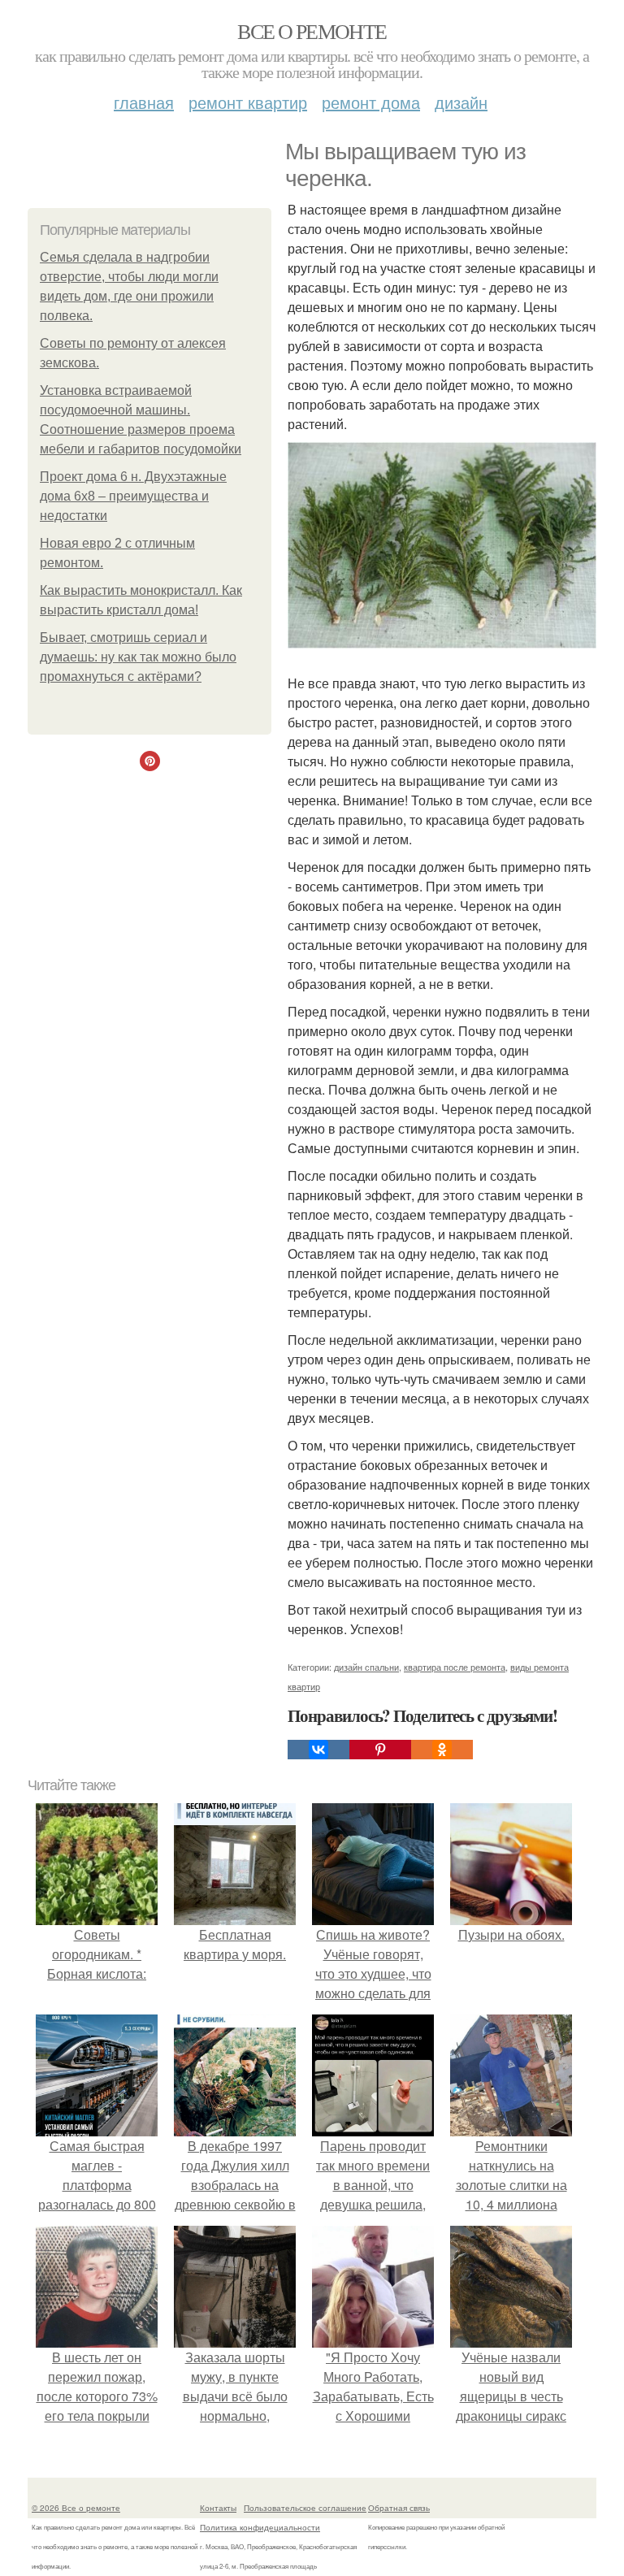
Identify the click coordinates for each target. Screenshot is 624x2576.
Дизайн (461, 102)
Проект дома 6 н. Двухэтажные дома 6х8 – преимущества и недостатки (133, 496)
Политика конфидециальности (260, 2527)
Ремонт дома (371, 102)
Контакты (218, 2508)
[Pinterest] (380, 1750)
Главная (144, 102)
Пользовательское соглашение (305, 2508)
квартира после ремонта (455, 1667)
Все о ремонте (312, 31)
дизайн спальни (366, 1667)
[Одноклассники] (442, 1750)
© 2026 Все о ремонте (76, 2508)
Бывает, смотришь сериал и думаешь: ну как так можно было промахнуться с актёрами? (138, 657)
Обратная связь (399, 2508)
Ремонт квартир (248, 102)
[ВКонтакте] (318, 1750)
